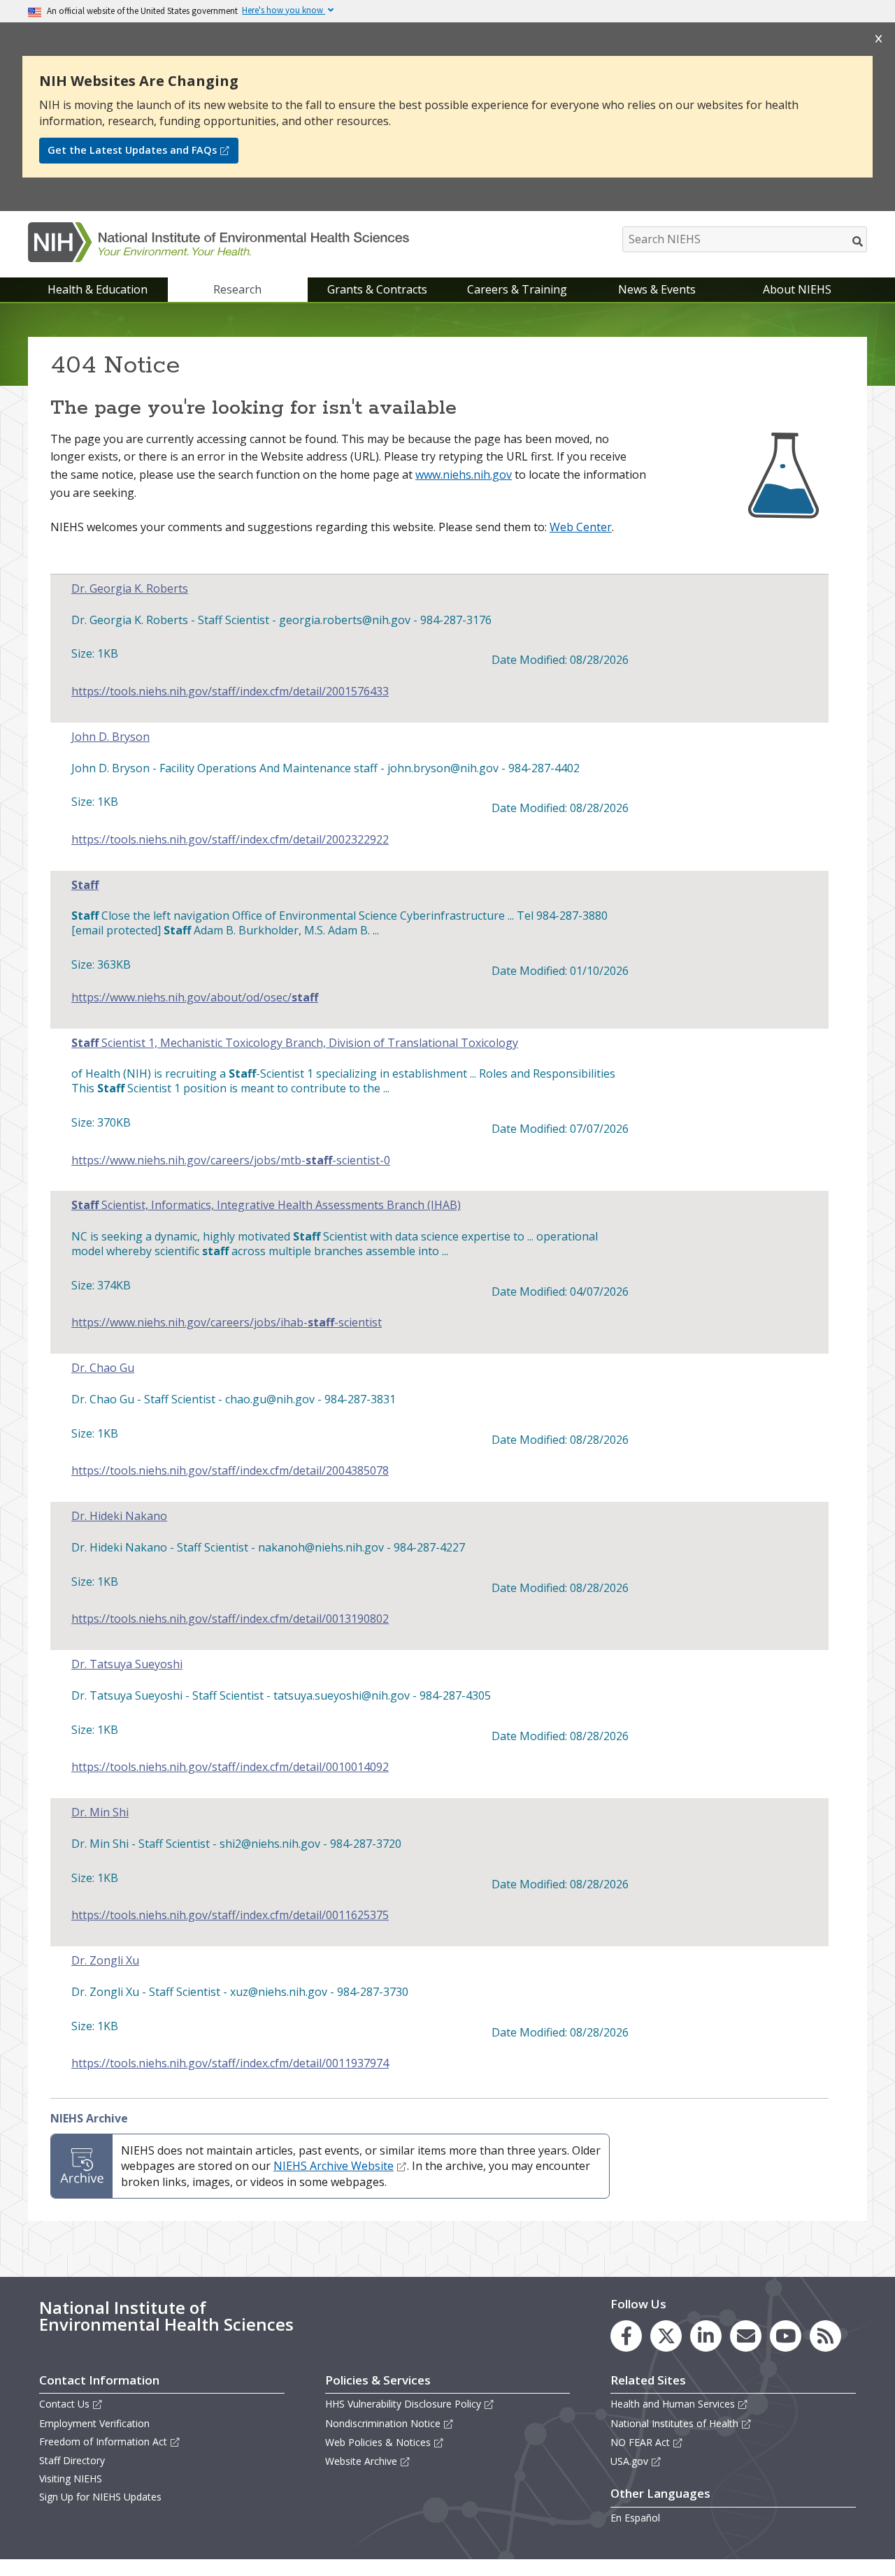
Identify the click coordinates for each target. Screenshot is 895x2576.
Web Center (581, 527)
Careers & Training (517, 289)
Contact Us (64, 2404)
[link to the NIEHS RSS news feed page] (825, 2336)
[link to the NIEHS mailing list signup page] (746, 2336)
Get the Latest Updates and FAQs (132, 150)
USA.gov (629, 2461)
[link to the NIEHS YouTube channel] (786, 2336)
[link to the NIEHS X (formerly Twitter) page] (666, 2336)
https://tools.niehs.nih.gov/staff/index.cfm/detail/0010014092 (230, 1767)
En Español (635, 2518)
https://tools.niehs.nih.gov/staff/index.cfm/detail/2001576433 (230, 692)
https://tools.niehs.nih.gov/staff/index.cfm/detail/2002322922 (230, 840)
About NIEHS (797, 289)
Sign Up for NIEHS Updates (100, 2497)
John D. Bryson (110, 737)
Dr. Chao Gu (103, 1368)
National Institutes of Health (674, 2423)
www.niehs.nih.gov (464, 475)
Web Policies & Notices (378, 2442)
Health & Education (98, 289)
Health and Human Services (673, 2404)
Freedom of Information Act (103, 2441)
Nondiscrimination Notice (383, 2423)
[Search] (858, 241)
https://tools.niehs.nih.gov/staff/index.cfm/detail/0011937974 (230, 2063)
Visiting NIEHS (71, 2479)
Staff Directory (72, 2460)
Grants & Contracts (377, 289)
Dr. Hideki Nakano (119, 1516)
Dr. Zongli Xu (105, 1961)
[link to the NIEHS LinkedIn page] (706, 2336)
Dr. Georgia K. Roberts (130, 589)
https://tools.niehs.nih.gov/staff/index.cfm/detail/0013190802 (230, 1619)
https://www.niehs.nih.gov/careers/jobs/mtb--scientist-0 (231, 1160)
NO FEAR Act (640, 2442)
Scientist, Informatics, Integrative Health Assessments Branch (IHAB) (266, 1205)
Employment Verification (94, 2423)
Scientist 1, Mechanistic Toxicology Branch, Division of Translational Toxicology (295, 1043)
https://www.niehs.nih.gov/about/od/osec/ (195, 998)
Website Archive (361, 2461)
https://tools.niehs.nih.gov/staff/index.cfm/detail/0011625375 (230, 1915)
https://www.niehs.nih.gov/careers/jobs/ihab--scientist (227, 1323)
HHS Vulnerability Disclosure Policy (403, 2404)
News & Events (657, 289)
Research (237, 289)
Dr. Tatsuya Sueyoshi (127, 1664)
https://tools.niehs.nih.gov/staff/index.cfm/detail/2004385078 (230, 1471)
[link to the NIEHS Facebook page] (626, 2336)
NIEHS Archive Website (334, 2166)
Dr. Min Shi (100, 1812)
